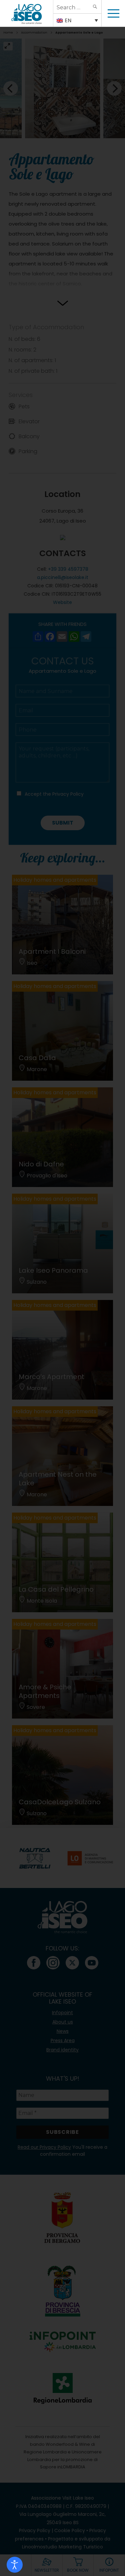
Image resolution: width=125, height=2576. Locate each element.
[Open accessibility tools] (15, 2565)
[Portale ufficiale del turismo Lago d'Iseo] (26, 13)
